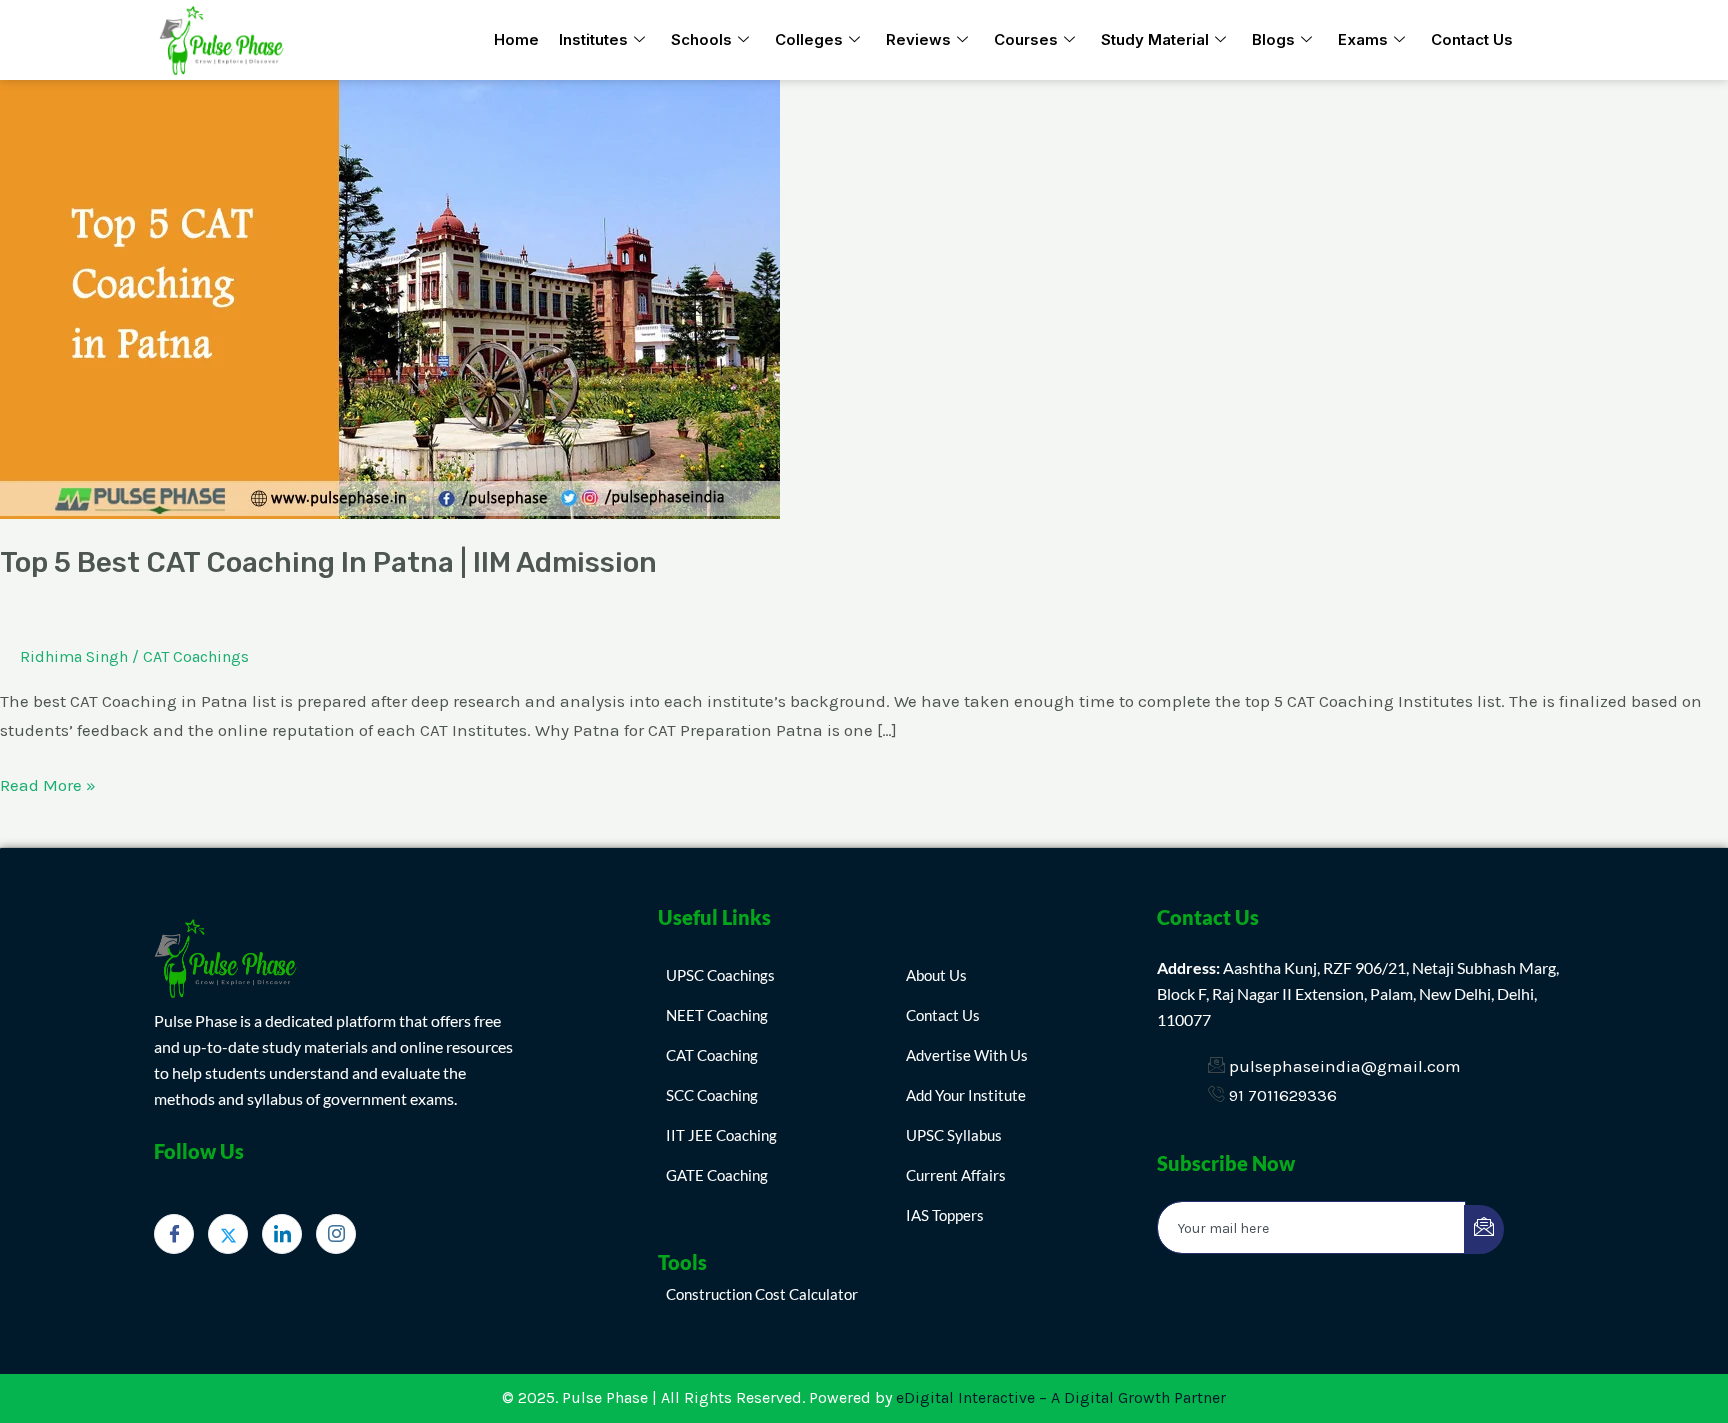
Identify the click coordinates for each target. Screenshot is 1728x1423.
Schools (701, 39)
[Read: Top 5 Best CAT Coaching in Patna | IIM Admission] (390, 298)
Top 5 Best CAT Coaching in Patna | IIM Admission (328, 562)
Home (516, 39)
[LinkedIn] (282, 1234)
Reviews (918, 39)
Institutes (593, 39)
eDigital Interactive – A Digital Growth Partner (1061, 1397)
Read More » (48, 783)
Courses (1026, 39)
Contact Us (1472, 39)
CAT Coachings (196, 656)
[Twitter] (228, 1234)
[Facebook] (174, 1234)
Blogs (1273, 39)
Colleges (809, 39)
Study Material (1155, 39)
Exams (1363, 39)
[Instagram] (336, 1234)
